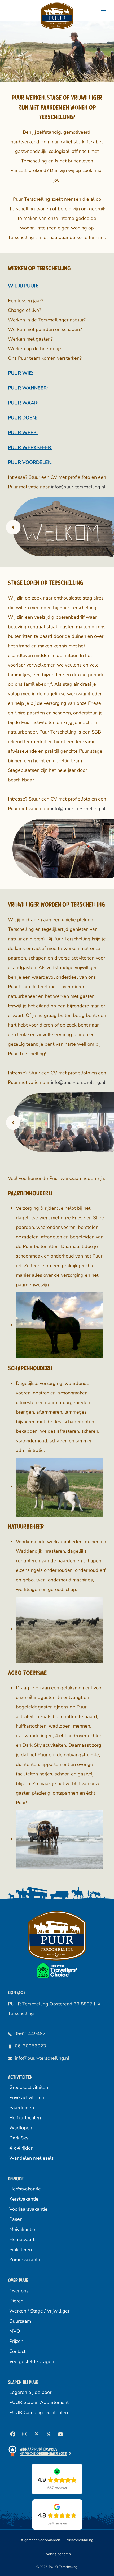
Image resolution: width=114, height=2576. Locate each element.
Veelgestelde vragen (32, 2361)
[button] (103, 11)
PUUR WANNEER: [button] (28, 388)
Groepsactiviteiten (29, 2087)
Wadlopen (21, 2128)
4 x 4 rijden (21, 2148)
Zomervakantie (25, 2260)
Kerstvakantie (24, 2199)
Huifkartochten (25, 2118)
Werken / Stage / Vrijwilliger (39, 2311)
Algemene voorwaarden (40, 2540)
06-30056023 (30, 2046)
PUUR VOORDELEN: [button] (30, 462)
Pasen (16, 2219)
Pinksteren (21, 2250)
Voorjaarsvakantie (28, 2209)
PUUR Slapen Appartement (39, 2402)
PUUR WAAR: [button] (23, 403)
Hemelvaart (22, 2239)
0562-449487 (30, 2034)
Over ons (19, 2291)
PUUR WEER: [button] (23, 433)
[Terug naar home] (57, 16)
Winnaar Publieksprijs (43, 2451)
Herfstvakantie (25, 2189)
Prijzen (16, 2341)
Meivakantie (22, 2229)
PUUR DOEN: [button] (22, 418)
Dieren (16, 2301)
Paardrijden (22, 2108)
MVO (15, 2331)
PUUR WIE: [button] (20, 373)
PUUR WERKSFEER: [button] (30, 447)
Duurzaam (20, 2321)
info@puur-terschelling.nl (78, 487)
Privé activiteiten (27, 2097)
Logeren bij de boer (30, 2392)
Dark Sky (19, 2138)
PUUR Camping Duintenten (39, 2412)
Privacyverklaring (79, 2540)
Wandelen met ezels (32, 2158)
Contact (17, 2351)
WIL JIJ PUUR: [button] (23, 286)
